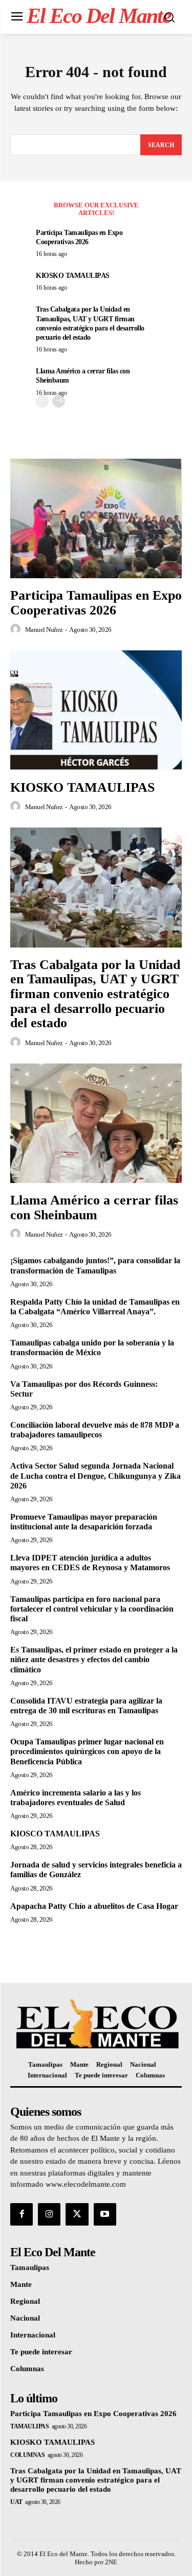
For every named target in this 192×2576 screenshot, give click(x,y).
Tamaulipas (29, 2426)
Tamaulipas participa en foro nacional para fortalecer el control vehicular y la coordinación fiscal (92, 1609)
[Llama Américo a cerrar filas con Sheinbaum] (96, 1124)
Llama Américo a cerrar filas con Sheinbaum (94, 1208)
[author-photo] (17, 629)
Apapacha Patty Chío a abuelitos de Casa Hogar (94, 1906)
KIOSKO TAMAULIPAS (73, 276)
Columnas (27, 2455)
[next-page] (59, 401)
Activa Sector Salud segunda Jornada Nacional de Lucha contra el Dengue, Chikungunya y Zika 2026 (95, 1475)
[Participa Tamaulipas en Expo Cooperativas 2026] (96, 519)
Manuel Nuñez (44, 630)
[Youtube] (105, 2214)
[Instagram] (49, 2214)
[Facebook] (22, 2214)
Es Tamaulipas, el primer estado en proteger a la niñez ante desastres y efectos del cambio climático (94, 1659)
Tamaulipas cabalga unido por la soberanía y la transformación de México (92, 1348)
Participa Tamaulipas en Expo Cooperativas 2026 (96, 603)
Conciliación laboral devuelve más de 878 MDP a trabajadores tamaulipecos (95, 1430)
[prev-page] (42, 401)
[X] (77, 2214)
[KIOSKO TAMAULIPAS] (96, 710)
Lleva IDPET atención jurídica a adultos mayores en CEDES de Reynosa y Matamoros (90, 1563)
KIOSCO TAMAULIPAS (55, 1834)
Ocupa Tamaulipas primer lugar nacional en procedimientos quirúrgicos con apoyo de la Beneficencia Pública (87, 1751)
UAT (16, 2502)
